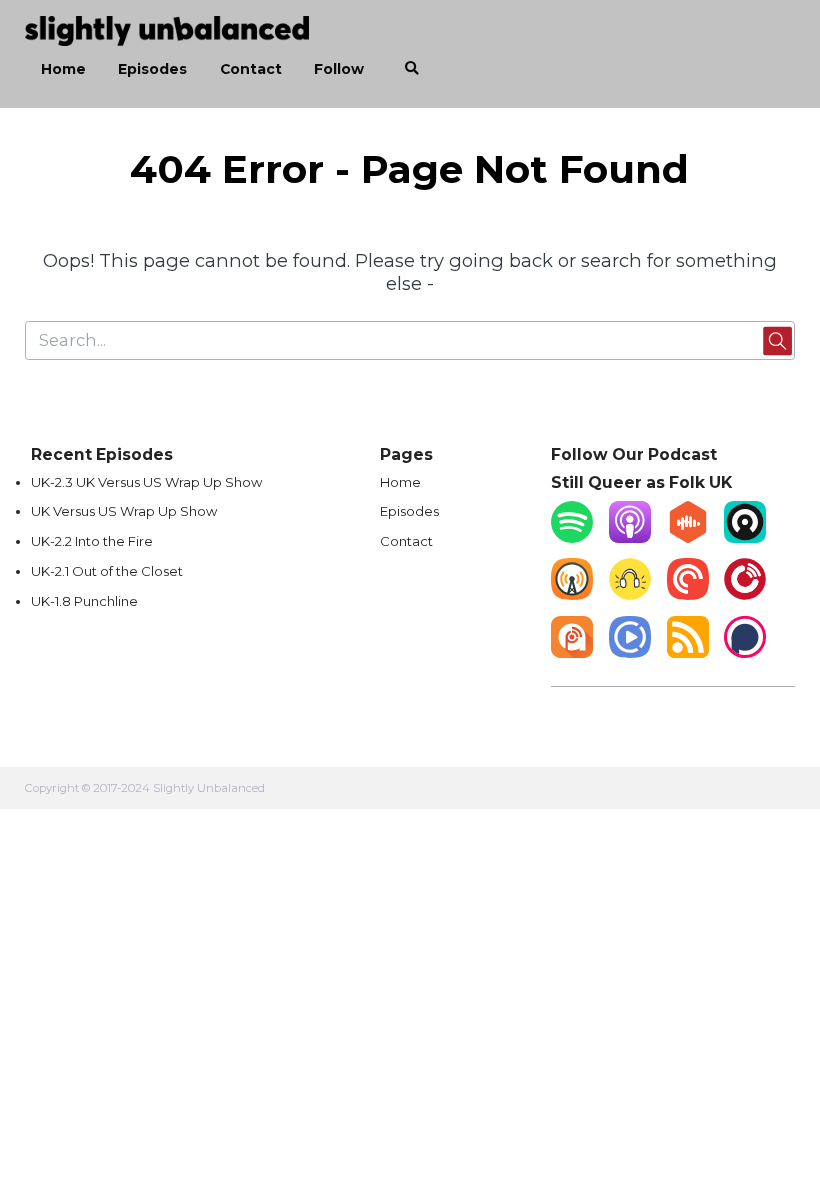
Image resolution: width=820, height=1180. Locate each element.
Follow (339, 69)
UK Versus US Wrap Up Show (124, 511)
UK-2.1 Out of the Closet (107, 571)
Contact (251, 69)
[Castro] (745, 538)
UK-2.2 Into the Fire (92, 541)
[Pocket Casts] (688, 595)
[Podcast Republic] (630, 653)
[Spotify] (572, 538)
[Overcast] (572, 595)
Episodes (152, 69)
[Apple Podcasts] (630, 538)
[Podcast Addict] (572, 653)
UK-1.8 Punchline (84, 601)
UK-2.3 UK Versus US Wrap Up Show (146, 482)
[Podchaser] (745, 653)
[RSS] (688, 653)
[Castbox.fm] (688, 538)
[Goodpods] (630, 595)
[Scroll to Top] (781, 1076)
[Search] (412, 68)
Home (63, 69)
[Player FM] (745, 595)
